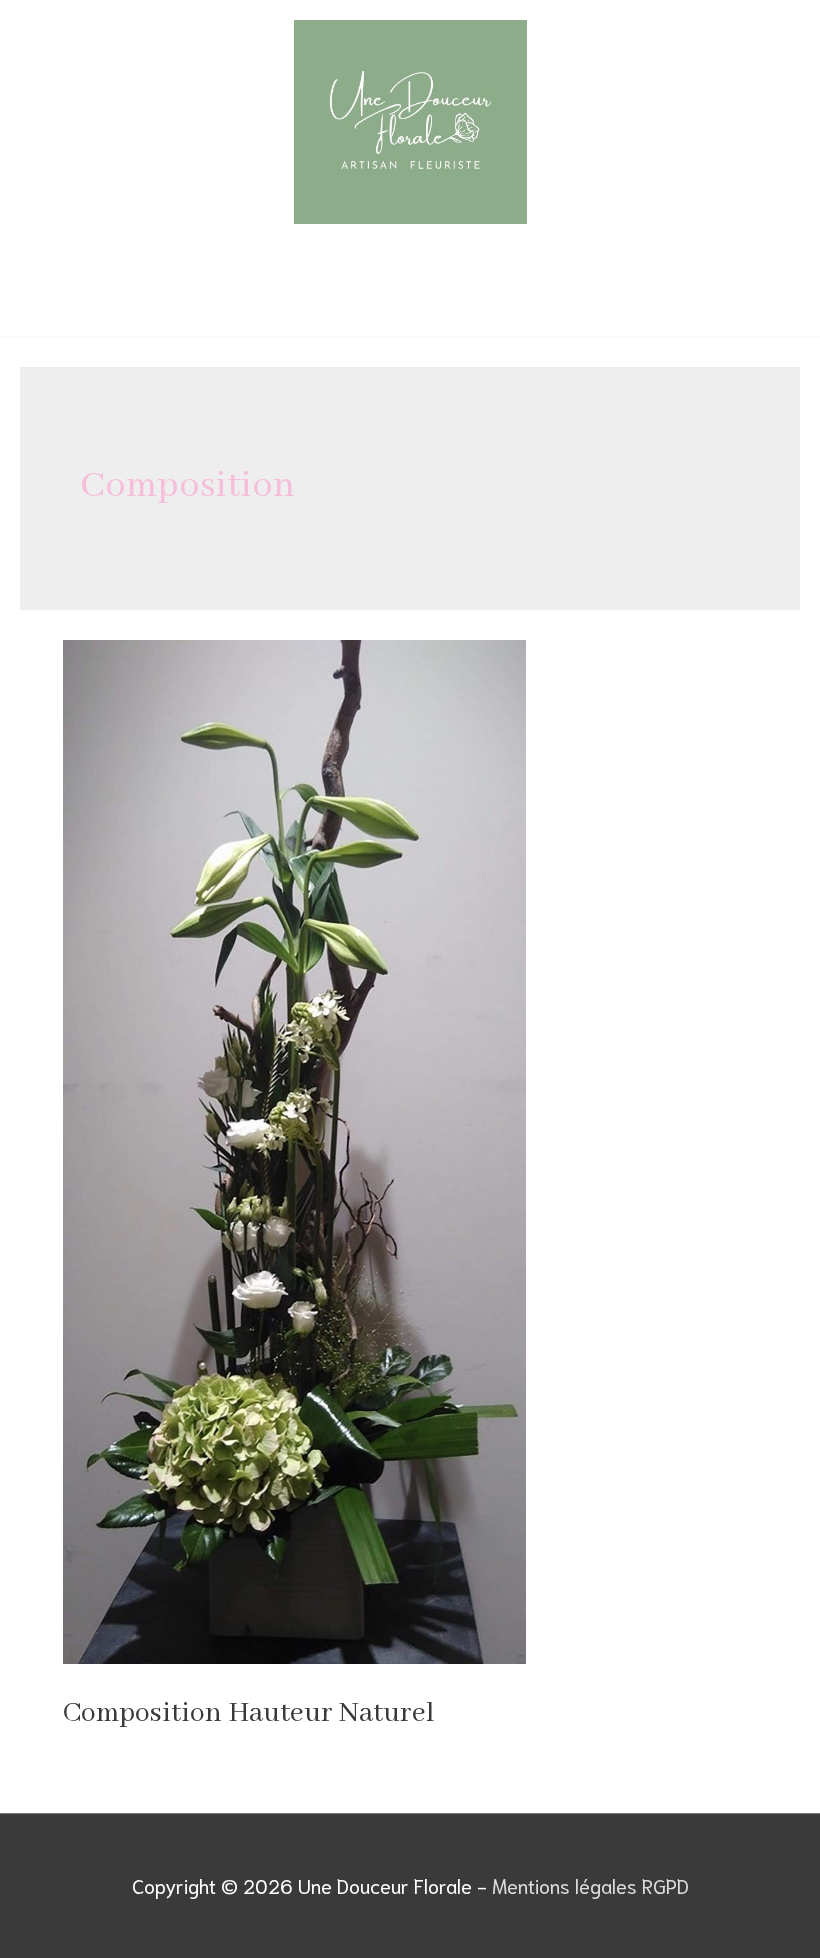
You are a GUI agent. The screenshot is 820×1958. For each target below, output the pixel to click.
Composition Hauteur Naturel (249, 1713)
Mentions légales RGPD (590, 1885)
